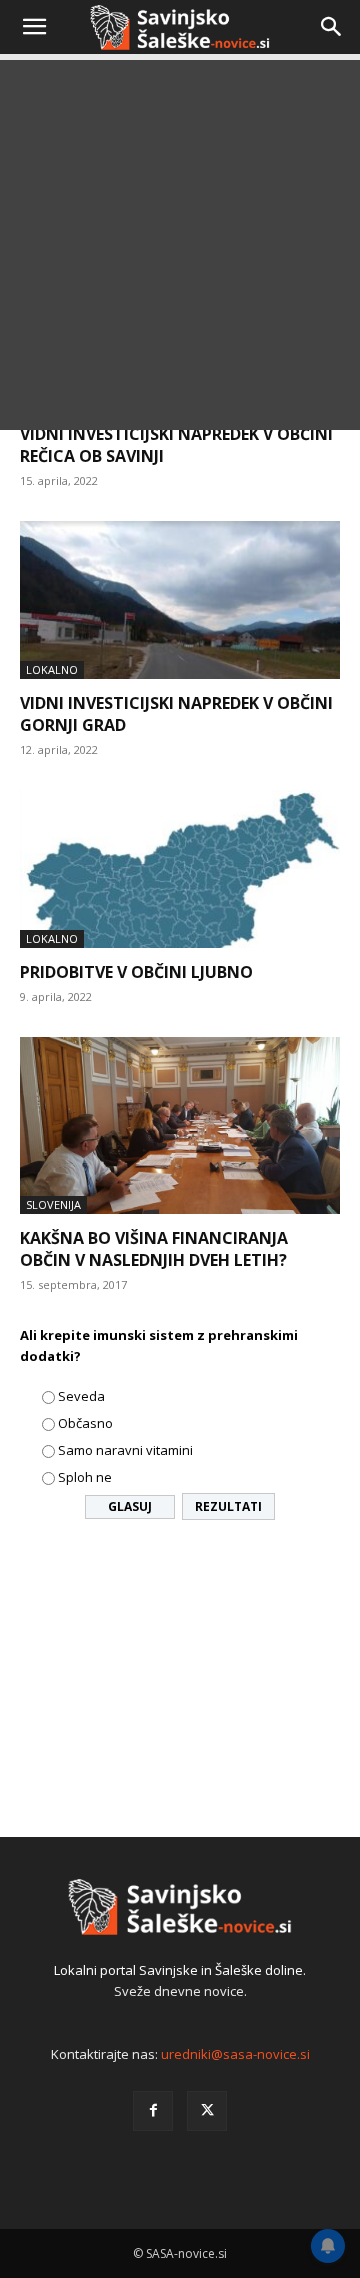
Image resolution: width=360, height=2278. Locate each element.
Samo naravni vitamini (125, 1450)
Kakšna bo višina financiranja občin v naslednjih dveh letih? (154, 1249)
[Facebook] (153, 2111)
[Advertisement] (180, 250)
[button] (34, 27)
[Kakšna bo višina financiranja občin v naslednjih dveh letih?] (180, 1125)
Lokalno (52, 669)
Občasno (85, 1423)
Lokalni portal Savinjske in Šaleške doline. (180, 1970)
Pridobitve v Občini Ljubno (136, 972)
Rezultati (228, 1506)
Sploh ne (85, 1477)
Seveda (81, 1396)
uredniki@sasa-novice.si (235, 2054)
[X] (207, 2111)
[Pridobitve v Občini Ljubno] (180, 869)
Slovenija (53, 1204)
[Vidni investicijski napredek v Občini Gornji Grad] (180, 600)
